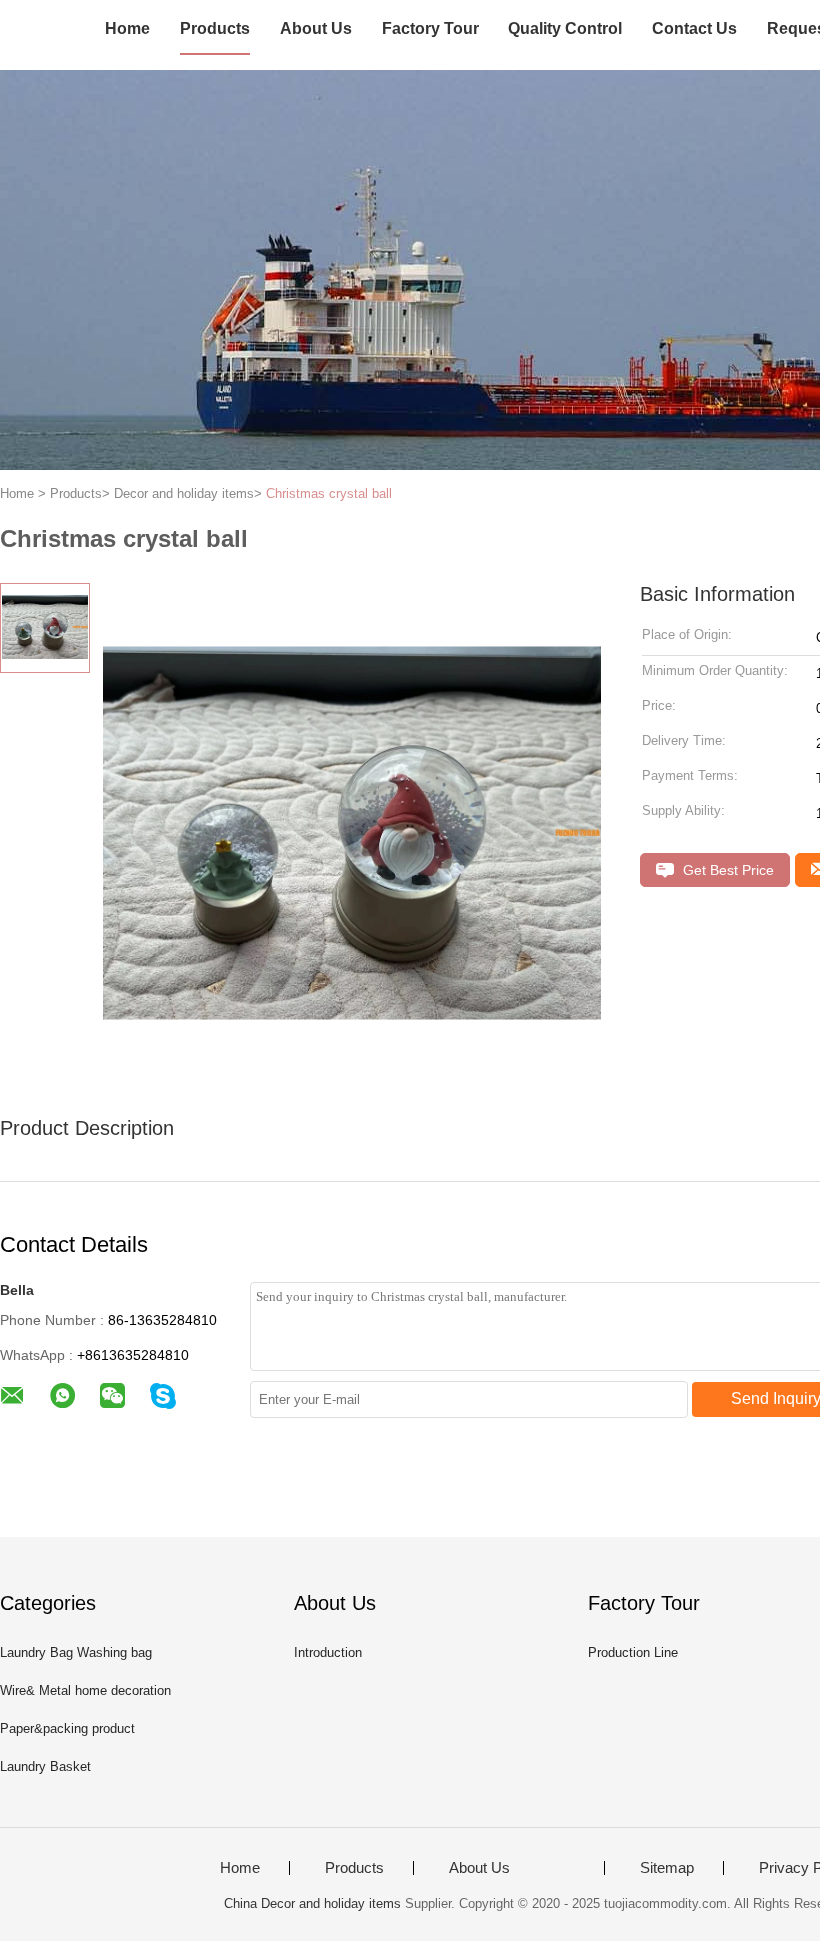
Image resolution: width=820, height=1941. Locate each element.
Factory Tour (430, 28)
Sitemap (667, 1868)
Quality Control (565, 28)
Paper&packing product (67, 1728)
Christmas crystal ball (329, 493)
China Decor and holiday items (312, 1903)
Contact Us (694, 28)
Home (127, 28)
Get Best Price (726, 870)
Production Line (633, 1652)
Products (215, 28)
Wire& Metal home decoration (85, 1690)
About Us (316, 28)
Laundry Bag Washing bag (76, 1652)
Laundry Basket (45, 1766)
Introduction (328, 1652)
